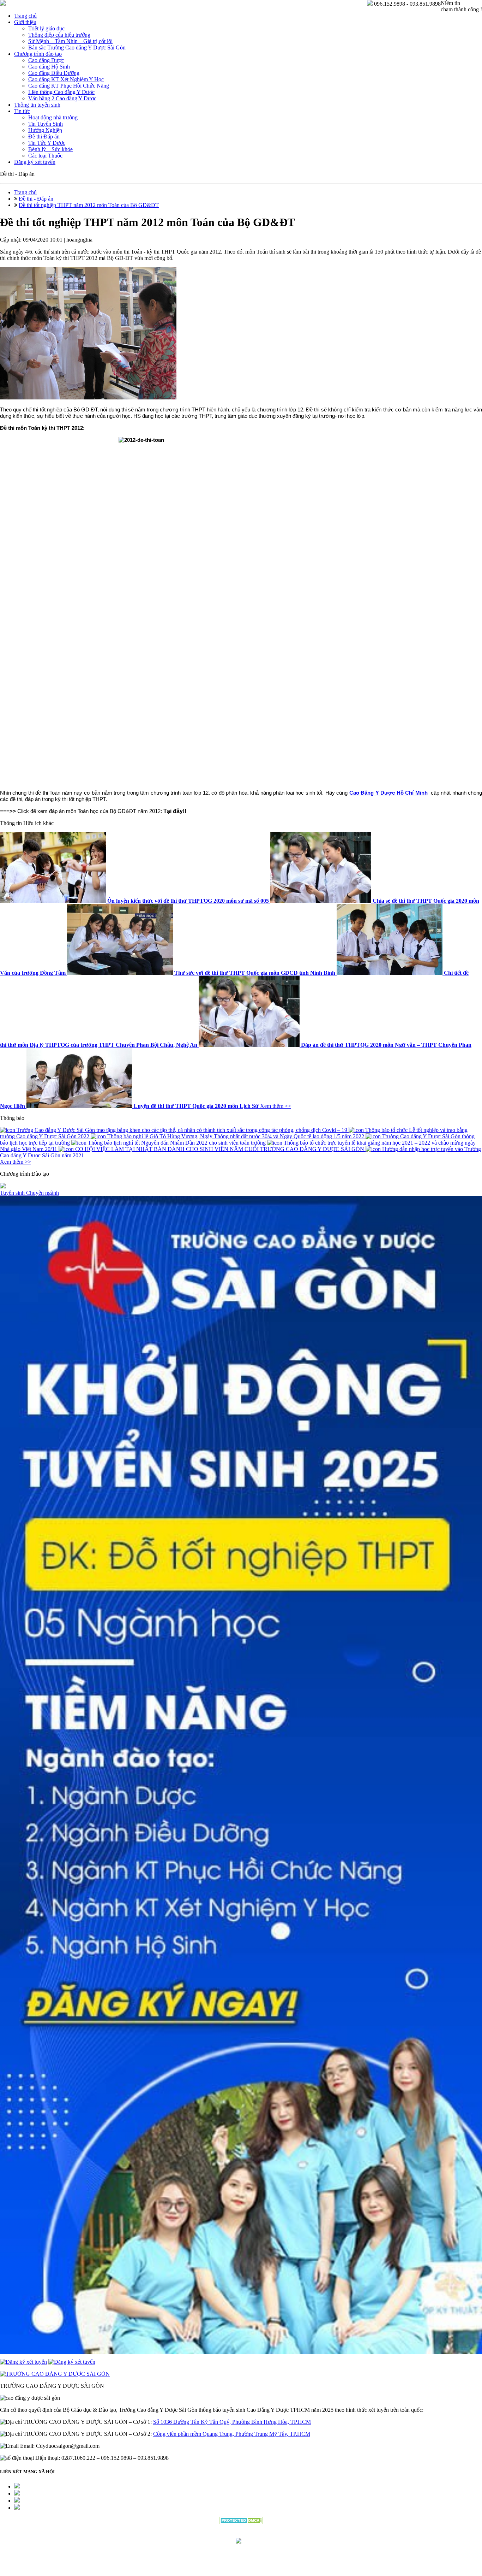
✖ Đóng (295, 1271)
